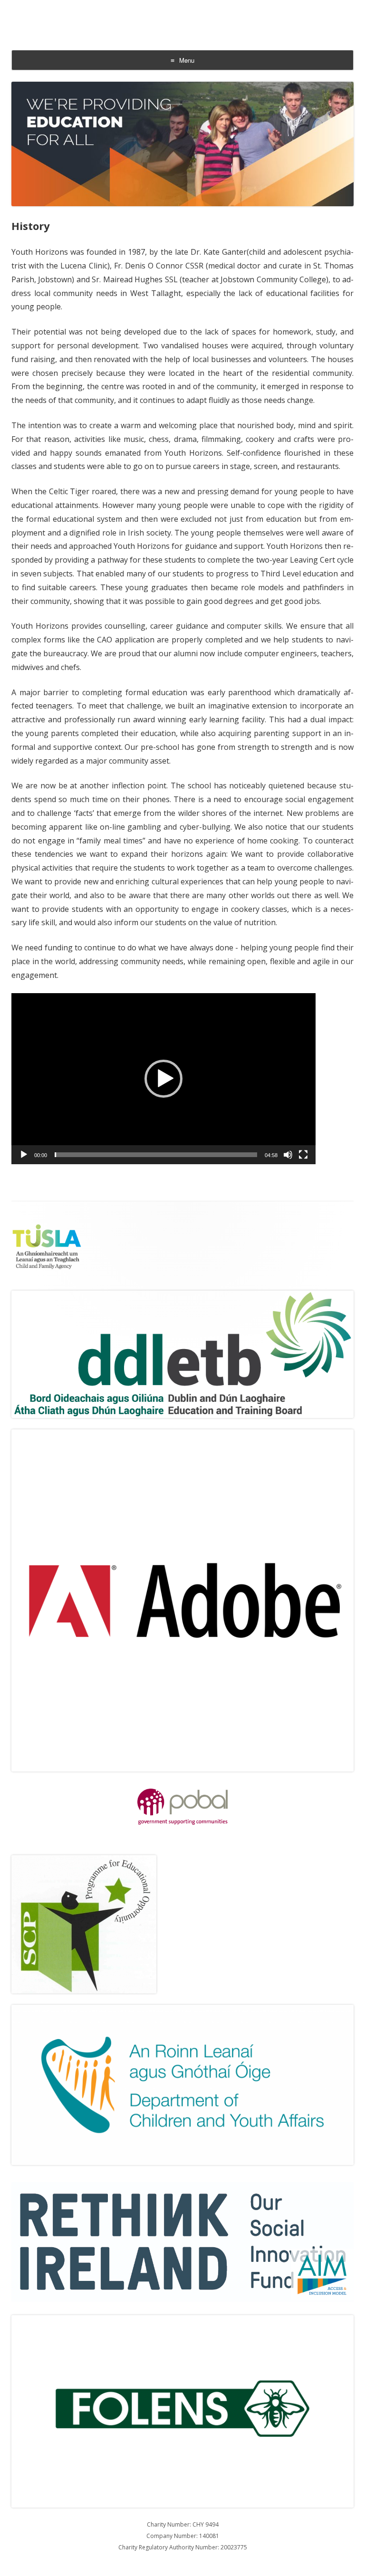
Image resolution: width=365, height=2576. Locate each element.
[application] (163, 1079)
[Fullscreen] (303, 1155)
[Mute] (288, 1155)
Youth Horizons (182, 13)
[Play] (24, 1155)
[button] (163, 1079)
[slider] (156, 1155)
